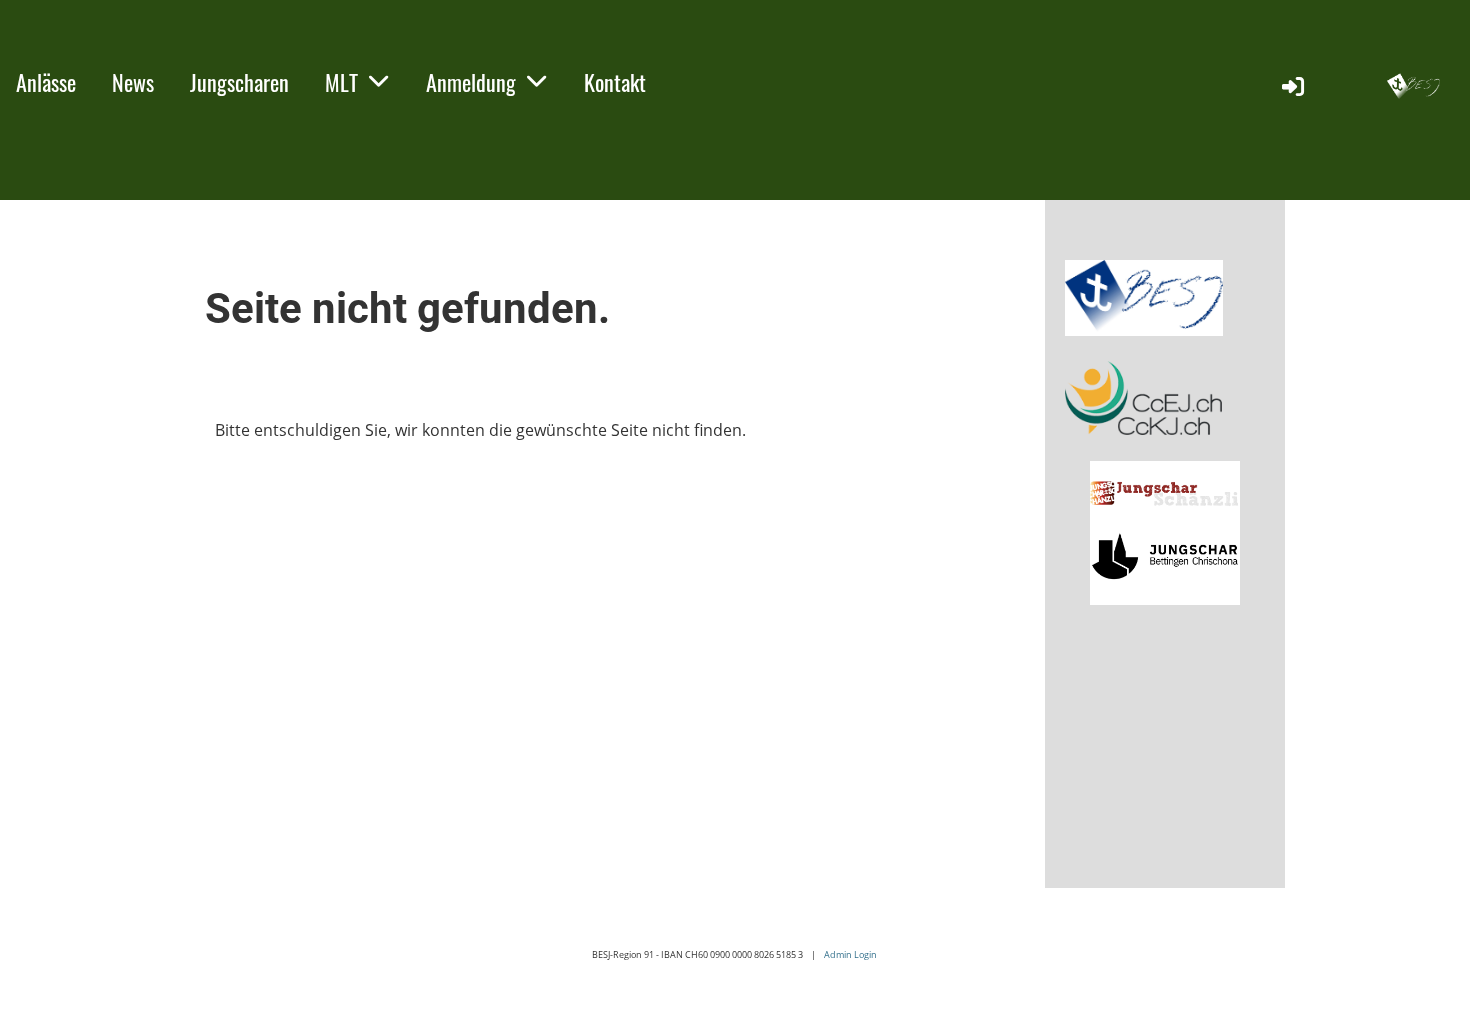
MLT (341, 82)
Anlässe (46, 82)
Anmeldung (471, 82)
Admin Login (850, 954)
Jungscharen (239, 82)
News (133, 82)
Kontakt (615, 82)
